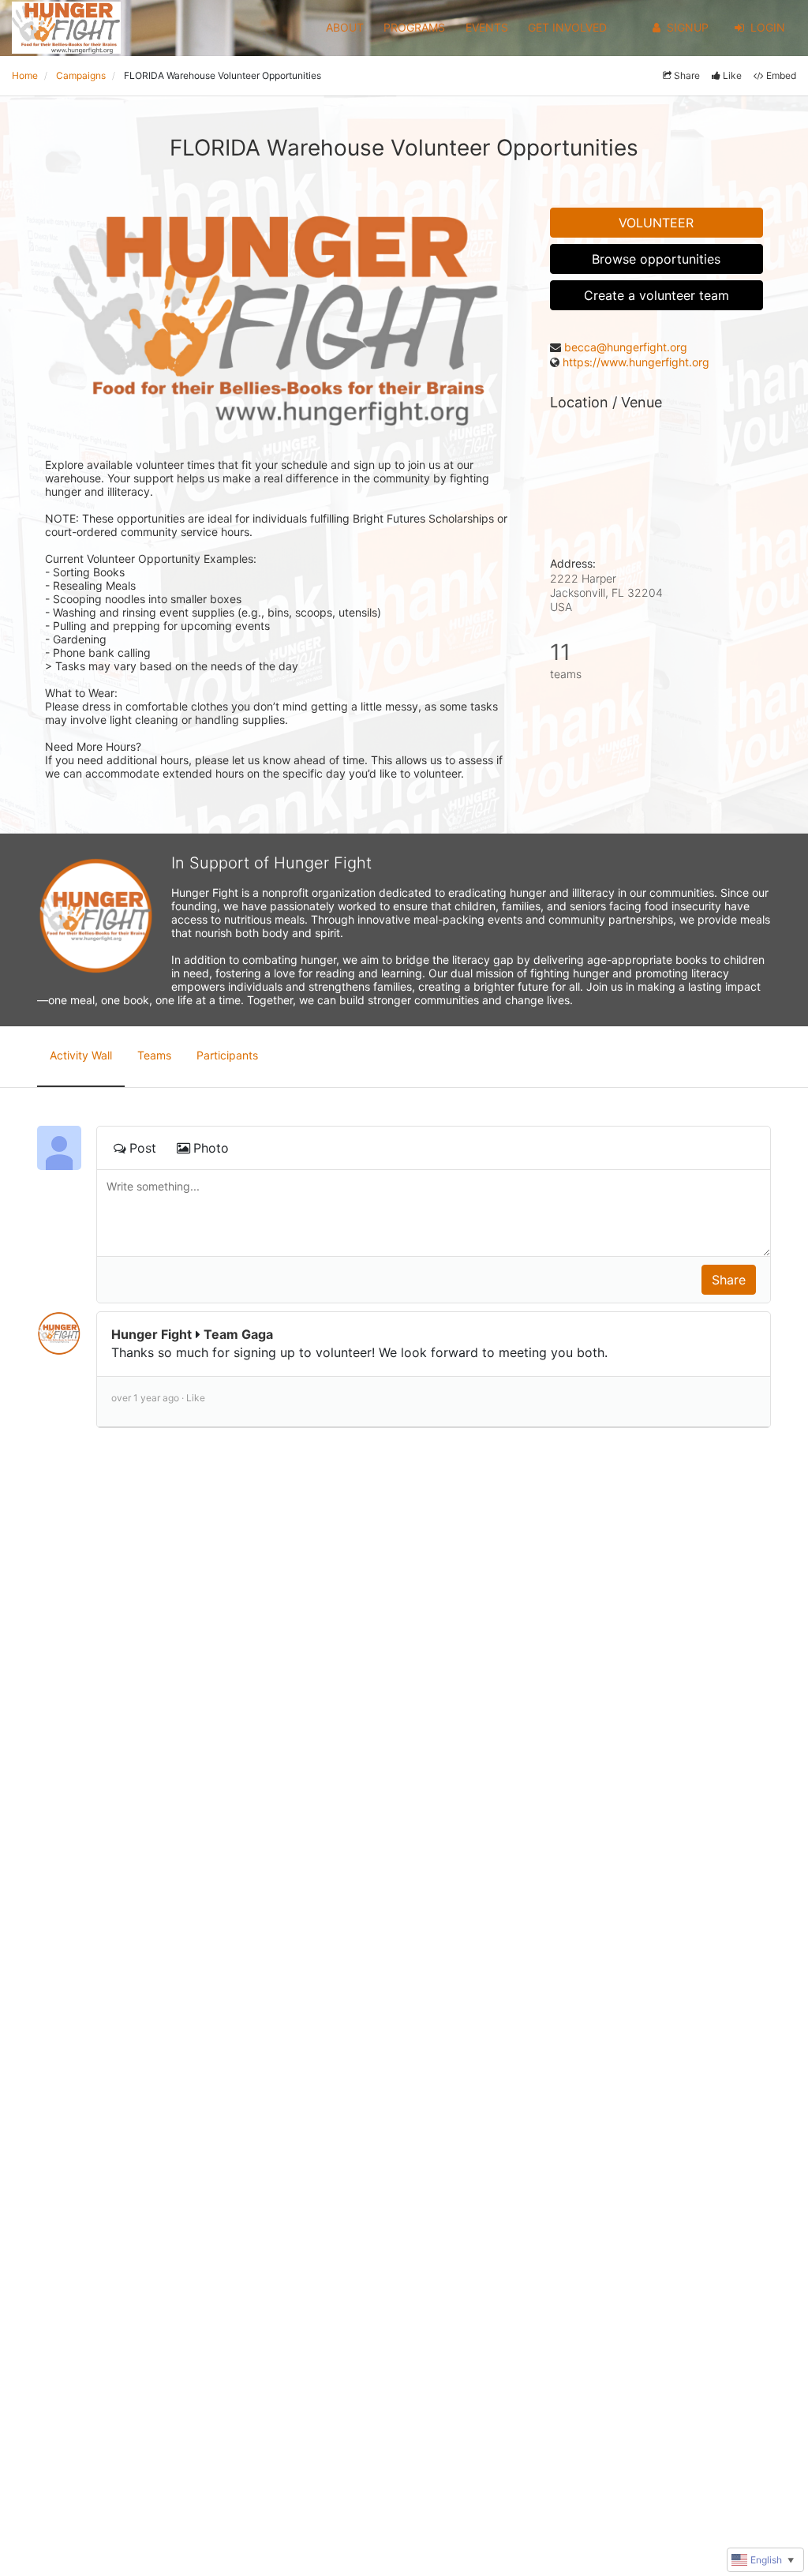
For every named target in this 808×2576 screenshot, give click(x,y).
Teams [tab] (154, 1055)
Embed (781, 75)
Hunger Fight (151, 1334)
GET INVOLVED (567, 27)
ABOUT (345, 27)
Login (768, 27)
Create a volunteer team (656, 295)
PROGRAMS (414, 27)
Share (687, 75)
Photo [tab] (211, 1148)
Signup (688, 27)
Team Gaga (238, 1334)
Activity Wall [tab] (81, 1055)
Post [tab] (143, 1148)
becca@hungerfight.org (626, 347)
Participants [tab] (227, 1055)
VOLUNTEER (656, 223)
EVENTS (487, 27)
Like (732, 75)
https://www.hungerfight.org (636, 362)
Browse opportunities (656, 259)
